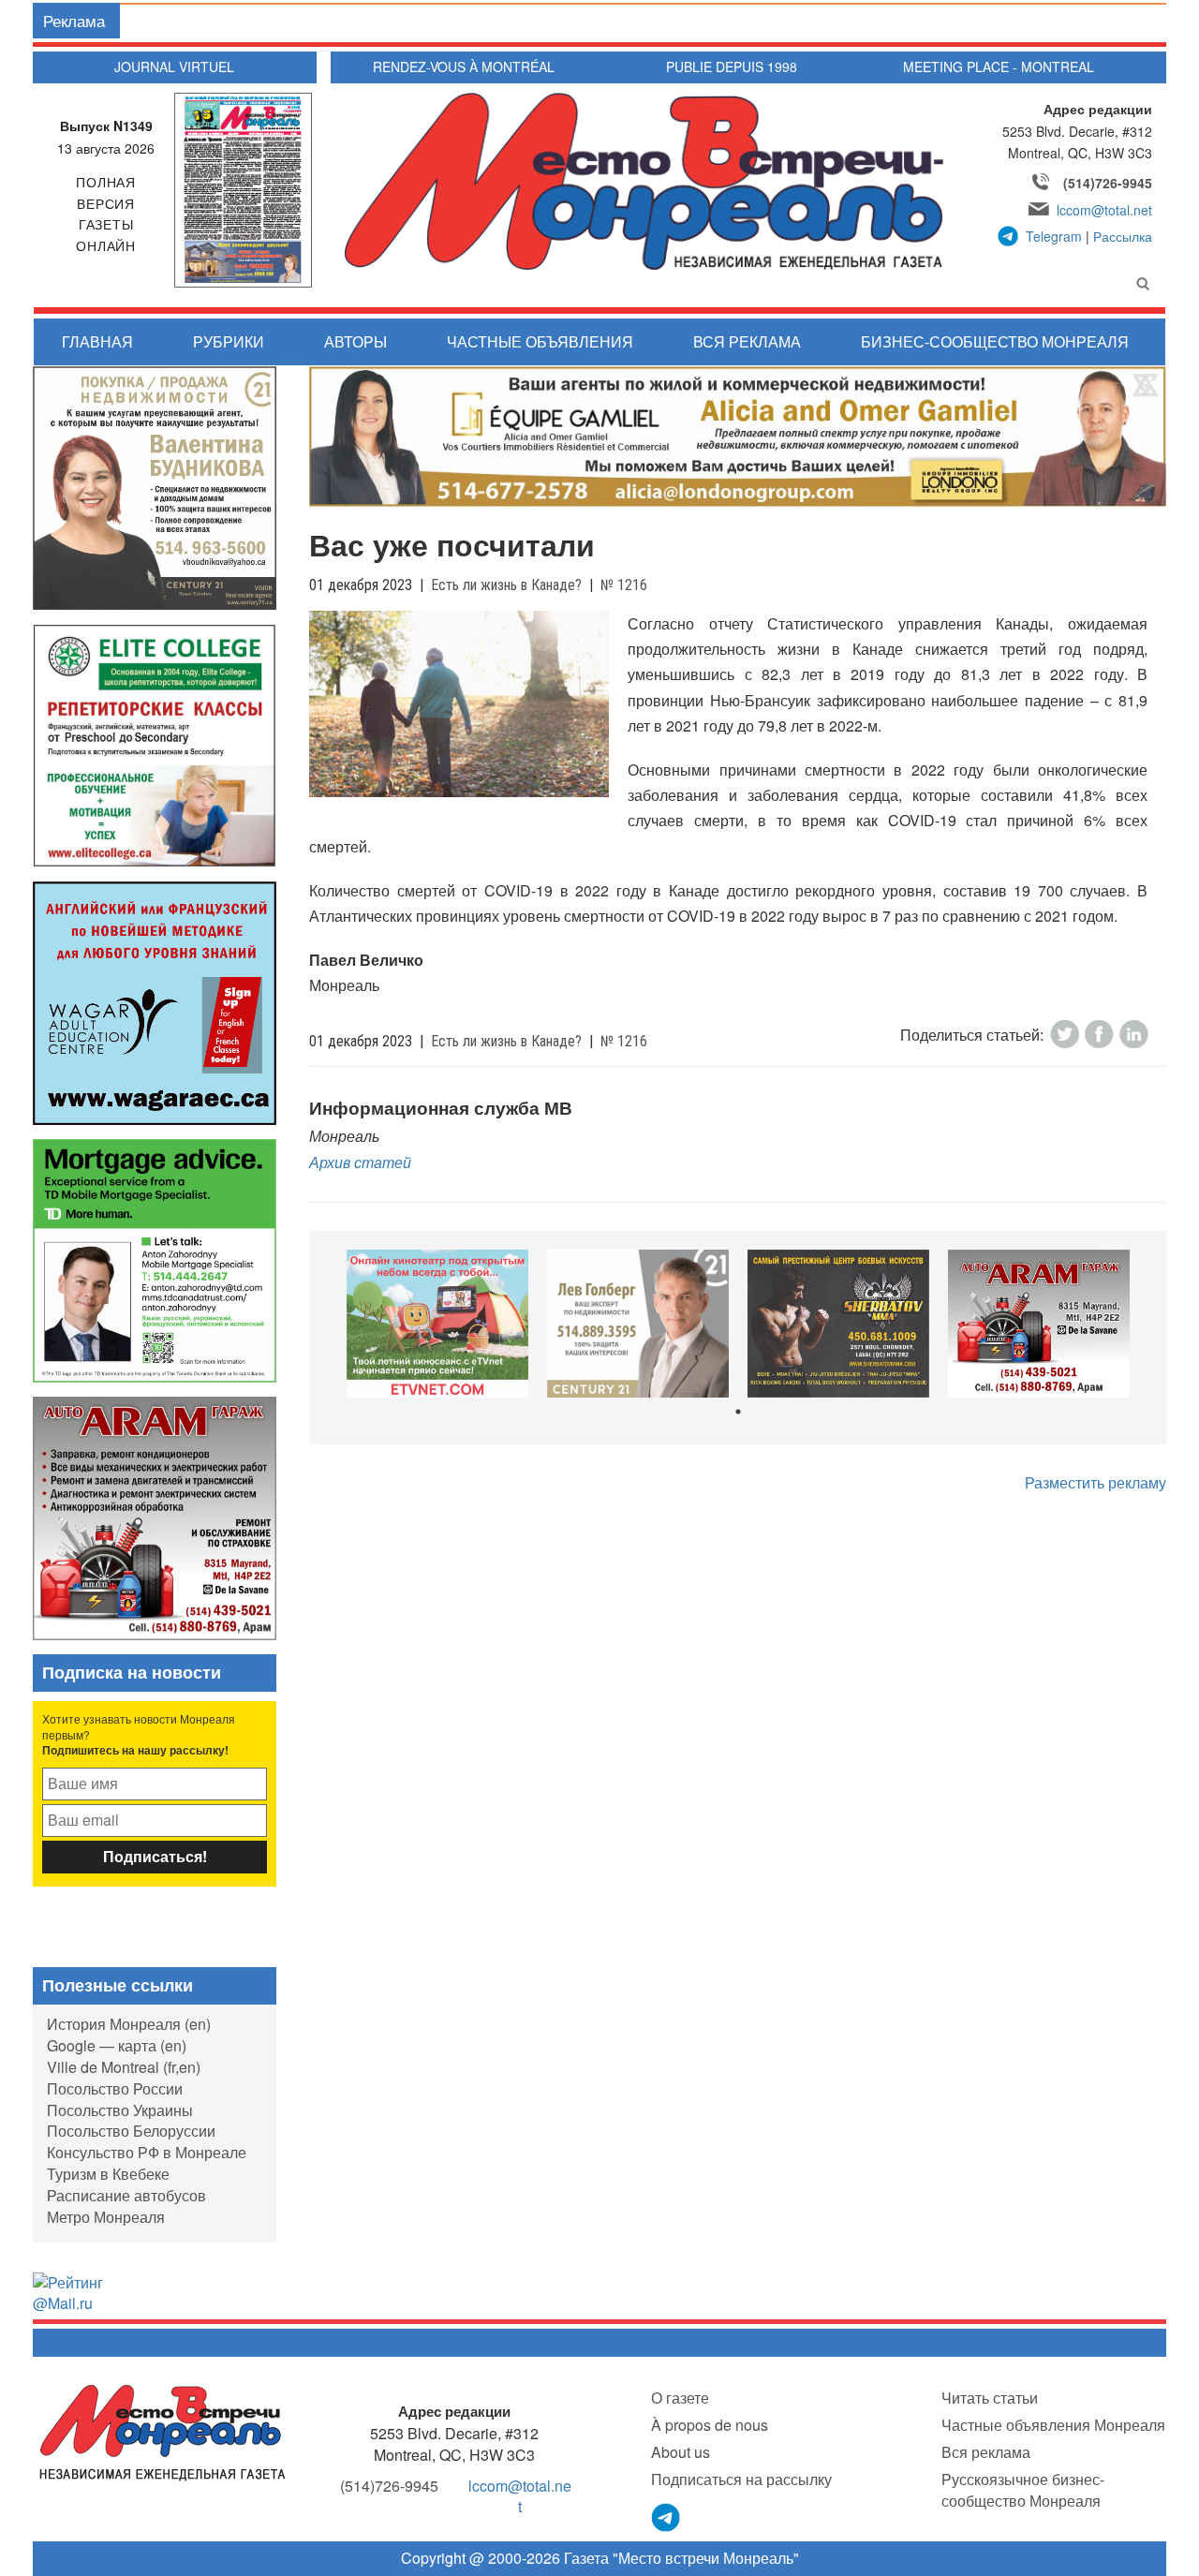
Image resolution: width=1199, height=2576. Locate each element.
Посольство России (115, 2088)
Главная (97, 341)
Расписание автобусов (126, 2195)
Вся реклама (747, 341)
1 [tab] (738, 1412)
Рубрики (229, 341)
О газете (680, 2398)
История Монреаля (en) (129, 2024)
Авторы (355, 341)
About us (681, 2452)
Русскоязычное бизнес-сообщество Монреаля (1023, 2490)
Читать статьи (990, 2398)
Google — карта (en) (117, 2045)
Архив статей (360, 1162)
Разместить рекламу (1095, 1482)
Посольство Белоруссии (131, 2131)
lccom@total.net (1104, 210)
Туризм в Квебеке (108, 2174)
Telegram (1054, 236)
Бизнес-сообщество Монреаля (995, 341)
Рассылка (1123, 236)
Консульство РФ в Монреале (147, 2152)
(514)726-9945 (1108, 183)
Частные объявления (540, 341)
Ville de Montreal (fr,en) (124, 2067)
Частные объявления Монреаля (1053, 2425)
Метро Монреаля (106, 2217)
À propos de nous (710, 2425)
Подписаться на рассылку (741, 2479)
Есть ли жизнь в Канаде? (506, 585)
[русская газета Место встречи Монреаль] (163, 2431)
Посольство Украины (120, 2110)
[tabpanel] (437, 1324)
